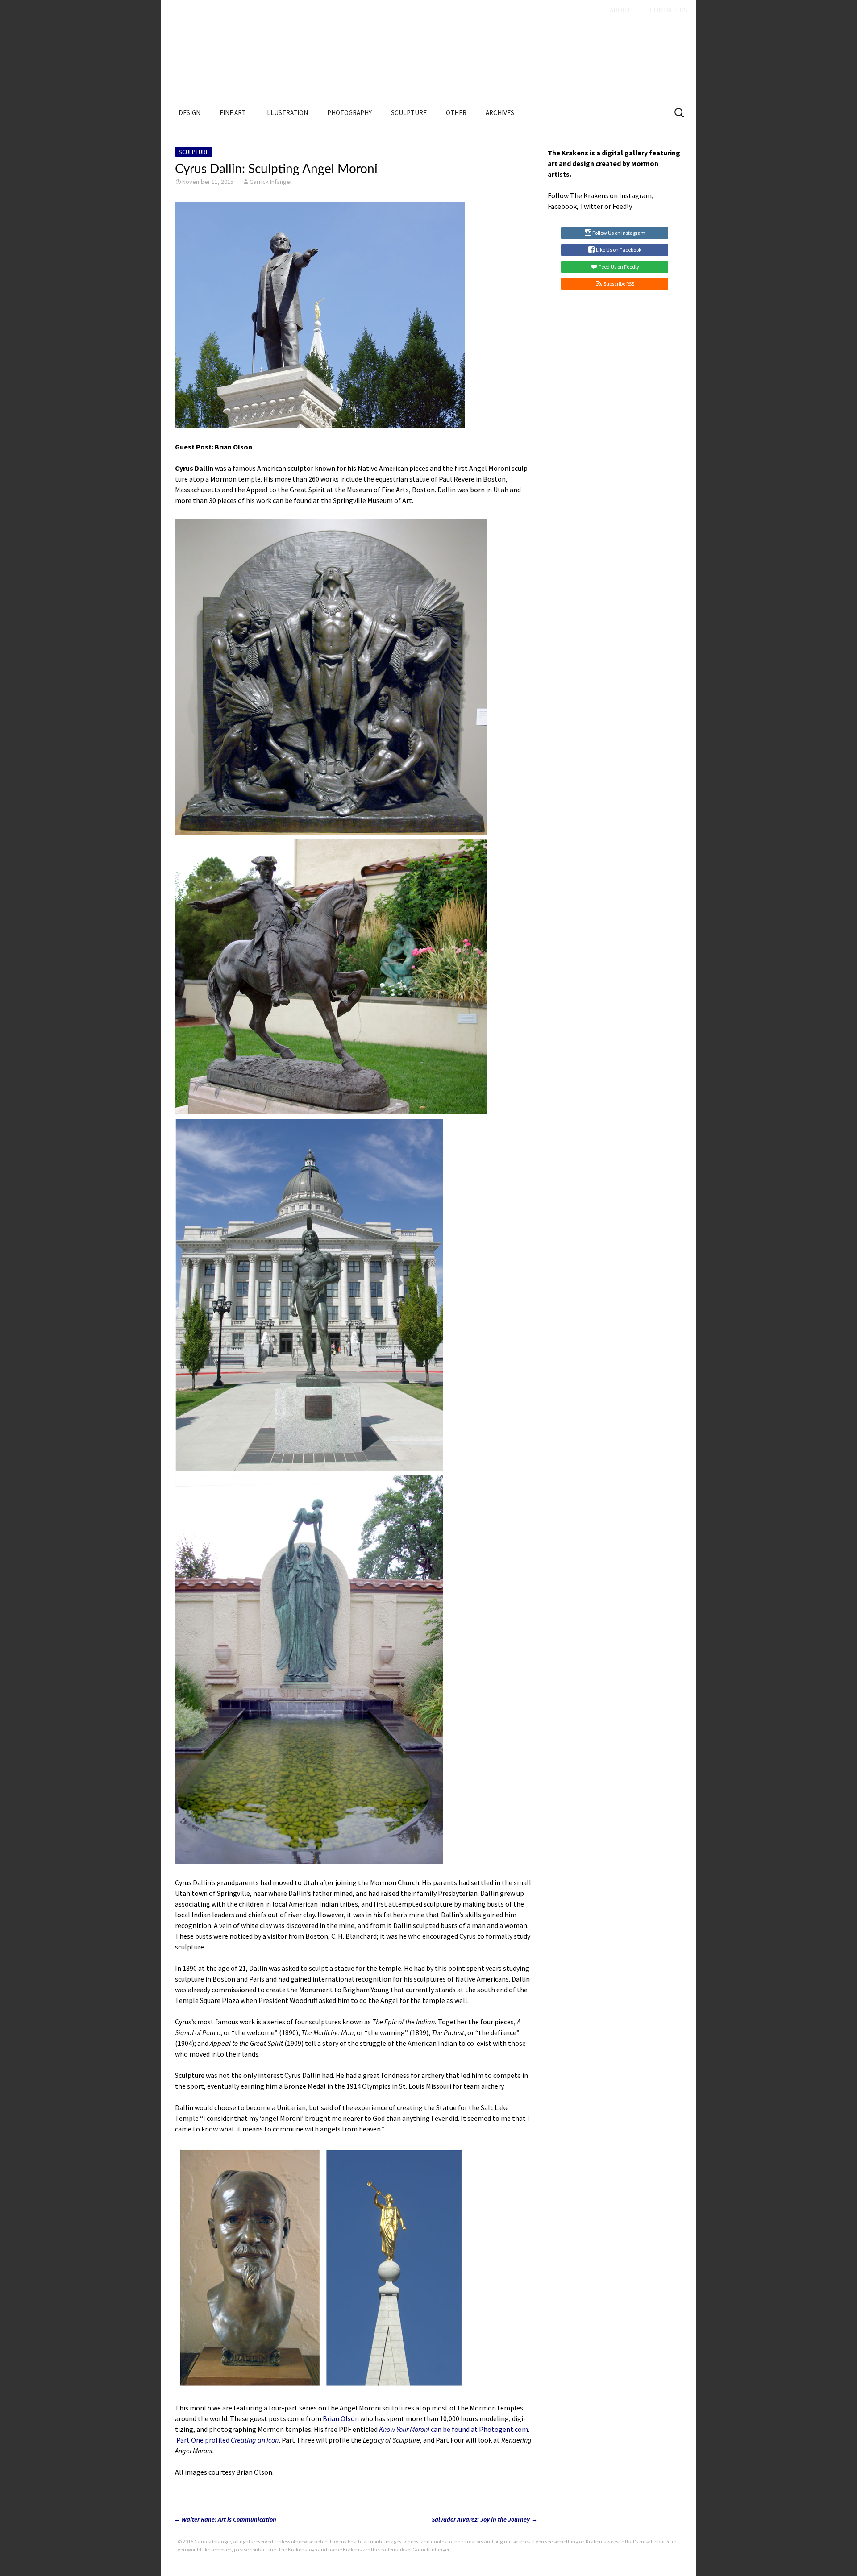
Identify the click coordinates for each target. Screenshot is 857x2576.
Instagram (635, 195)
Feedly (622, 206)
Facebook (562, 206)
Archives (500, 113)
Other (456, 113)
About (620, 10)
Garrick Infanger (271, 182)
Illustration (287, 113)
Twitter (591, 206)
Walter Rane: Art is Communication (225, 2519)
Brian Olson (341, 2418)
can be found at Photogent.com (453, 2429)
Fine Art (233, 113)
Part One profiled (227, 2440)
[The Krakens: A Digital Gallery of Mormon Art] (428, 61)
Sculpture (409, 113)
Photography (349, 113)
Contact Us (669, 10)
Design (189, 113)
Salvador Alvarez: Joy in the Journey (485, 2519)
